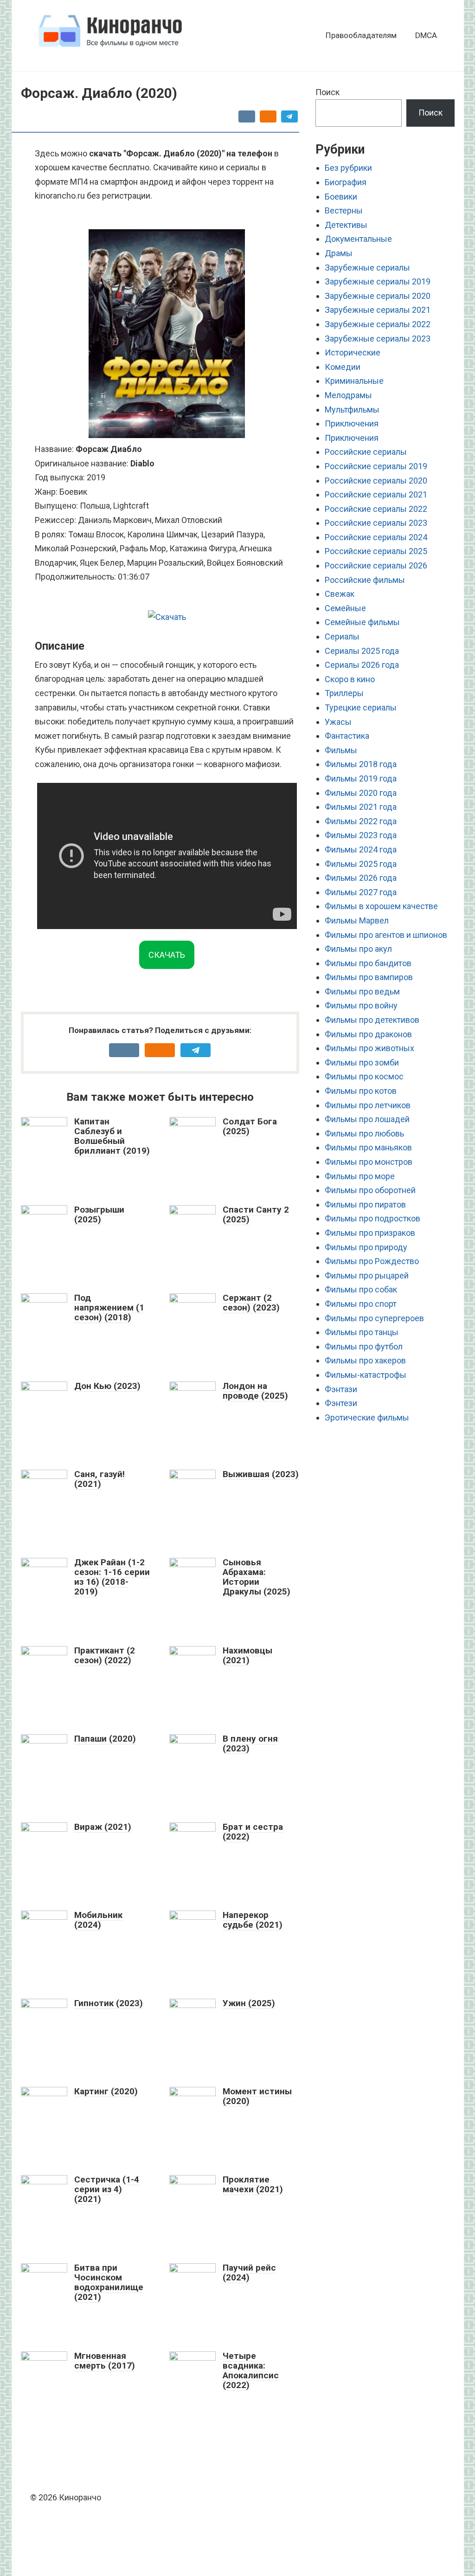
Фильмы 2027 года (361, 892)
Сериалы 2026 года (362, 665)
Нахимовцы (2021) (247, 1655)
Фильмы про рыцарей (367, 1275)
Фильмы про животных (369, 1048)
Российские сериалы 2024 (376, 537)
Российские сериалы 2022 (376, 509)
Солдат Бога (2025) (250, 1126)
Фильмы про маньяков (368, 1147)
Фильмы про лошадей (367, 1119)
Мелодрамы (348, 395)
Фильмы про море (360, 1176)
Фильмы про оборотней (370, 1190)
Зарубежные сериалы (367, 268)
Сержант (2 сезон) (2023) (251, 1303)
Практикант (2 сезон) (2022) (105, 1655)
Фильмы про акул (358, 949)
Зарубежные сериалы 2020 (378, 296)
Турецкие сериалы (361, 707)
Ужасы (338, 722)
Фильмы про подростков (372, 1218)
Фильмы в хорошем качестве (381, 906)
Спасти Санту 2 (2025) (256, 1214)
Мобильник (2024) (98, 1920)
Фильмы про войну (361, 1005)
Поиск (327, 92)
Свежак (340, 594)
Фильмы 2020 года (361, 793)
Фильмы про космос (364, 1076)
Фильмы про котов (361, 1091)
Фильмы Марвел (357, 920)
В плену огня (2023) (250, 1743)
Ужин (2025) (249, 2003)
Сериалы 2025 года (362, 651)
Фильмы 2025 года (361, 864)
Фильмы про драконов (368, 1034)
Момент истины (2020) (257, 2096)
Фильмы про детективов (372, 1020)
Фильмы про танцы (362, 1332)
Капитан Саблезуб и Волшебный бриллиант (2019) (112, 1136)
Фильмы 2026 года (361, 878)
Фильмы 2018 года (361, 764)
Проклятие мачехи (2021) (253, 2184)
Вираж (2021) (103, 1827)
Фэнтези (341, 1403)
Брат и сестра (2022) (253, 1832)
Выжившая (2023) (261, 1474)
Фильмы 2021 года (361, 807)
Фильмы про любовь (364, 1133)
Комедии (343, 367)
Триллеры (344, 693)
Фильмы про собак (361, 1289)
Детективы (346, 225)
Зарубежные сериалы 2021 (378, 310)
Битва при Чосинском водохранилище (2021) (109, 2282)
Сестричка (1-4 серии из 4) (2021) (107, 2189)
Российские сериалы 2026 (376, 565)
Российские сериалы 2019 (376, 466)
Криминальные (354, 381)
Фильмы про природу (366, 1247)
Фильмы (341, 750)
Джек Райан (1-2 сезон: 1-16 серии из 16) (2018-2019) (112, 1577)
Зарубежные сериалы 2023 (378, 339)
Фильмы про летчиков (368, 1105)
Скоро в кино (350, 679)
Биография (346, 182)
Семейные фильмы (362, 622)
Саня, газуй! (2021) (99, 1479)
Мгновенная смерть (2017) (105, 2361)
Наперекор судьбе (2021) (253, 1920)
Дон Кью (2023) (107, 1386)
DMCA (426, 35)
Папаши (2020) (105, 1739)
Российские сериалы (366, 452)
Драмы (339, 253)
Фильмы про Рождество (372, 1261)
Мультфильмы (352, 410)
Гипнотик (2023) (109, 2003)
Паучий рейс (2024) (249, 2273)
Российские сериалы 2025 (376, 551)
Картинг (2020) (106, 2091)
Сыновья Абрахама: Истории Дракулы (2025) (257, 1577)
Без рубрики (348, 168)
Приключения (352, 423)
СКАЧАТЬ (167, 955)
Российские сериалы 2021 (376, 494)
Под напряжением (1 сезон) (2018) (109, 1307)
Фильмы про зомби (362, 1062)
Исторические (353, 352)
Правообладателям (361, 35)
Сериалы (342, 636)
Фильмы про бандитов (368, 963)
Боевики (341, 197)
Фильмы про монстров (369, 1162)
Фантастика (347, 736)
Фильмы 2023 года (361, 835)
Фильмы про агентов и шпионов (386, 935)
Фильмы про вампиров (369, 977)
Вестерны (344, 210)
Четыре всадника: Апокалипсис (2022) (251, 2370)
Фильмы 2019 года (361, 778)
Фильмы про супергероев (374, 1318)
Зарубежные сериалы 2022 (378, 324)
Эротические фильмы (367, 1417)
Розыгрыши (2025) (99, 1214)
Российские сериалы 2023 (376, 523)
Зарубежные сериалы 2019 (378, 281)
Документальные (358, 239)
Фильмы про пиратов (365, 1204)
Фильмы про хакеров (365, 1360)
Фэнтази (341, 1389)
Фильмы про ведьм (362, 991)
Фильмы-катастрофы (366, 1375)
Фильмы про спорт (361, 1304)
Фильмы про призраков (370, 1233)
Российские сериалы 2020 (376, 481)
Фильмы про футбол (364, 1346)
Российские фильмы (365, 580)
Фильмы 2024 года (361, 849)
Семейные (345, 608)
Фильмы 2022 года (361, 821)
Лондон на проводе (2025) (255, 1391)
